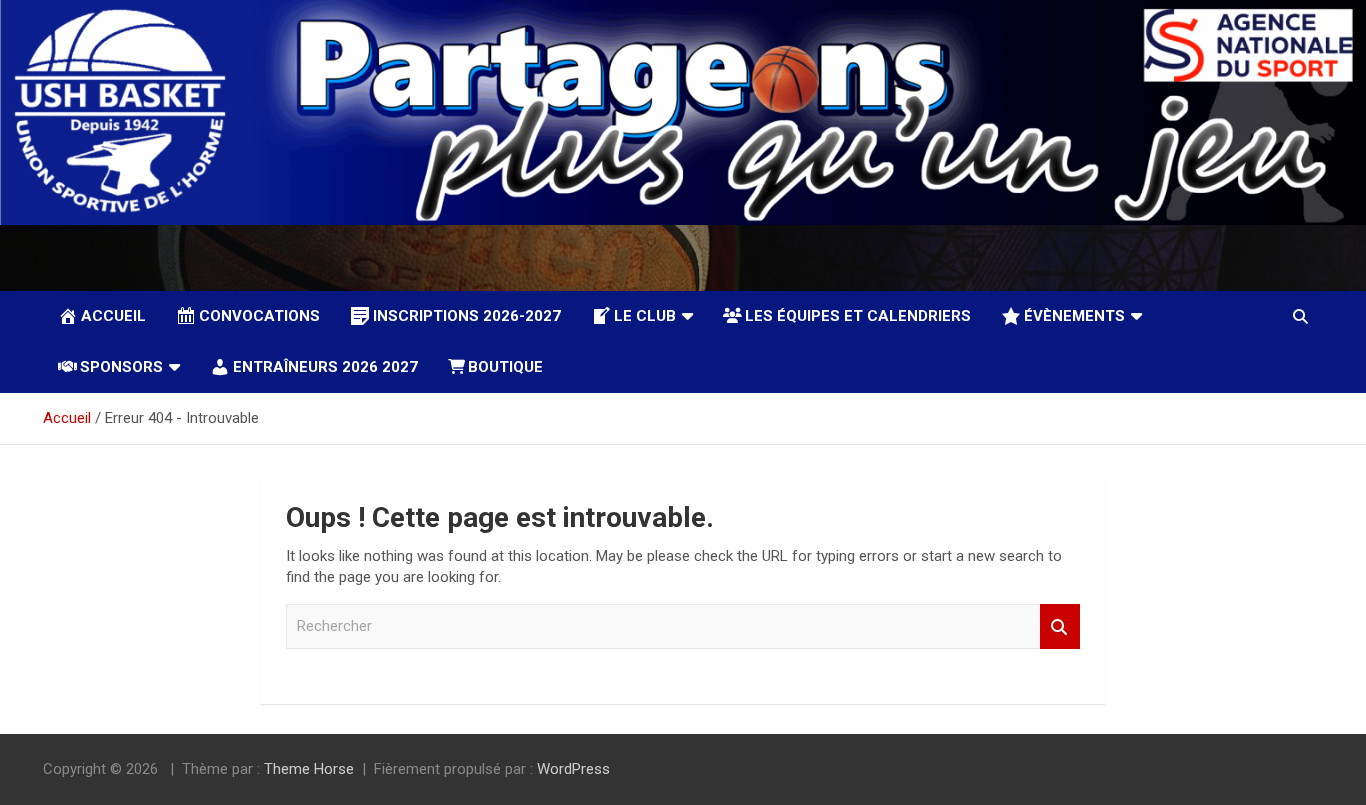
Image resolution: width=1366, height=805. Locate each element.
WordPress (573, 769)
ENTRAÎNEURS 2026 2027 (325, 367)
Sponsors (121, 367)
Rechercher (1060, 626)
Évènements (1074, 316)
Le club (645, 316)
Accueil (113, 316)
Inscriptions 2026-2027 (467, 316)
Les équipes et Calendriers (858, 316)
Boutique (505, 367)
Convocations (259, 316)
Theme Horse (309, 769)
